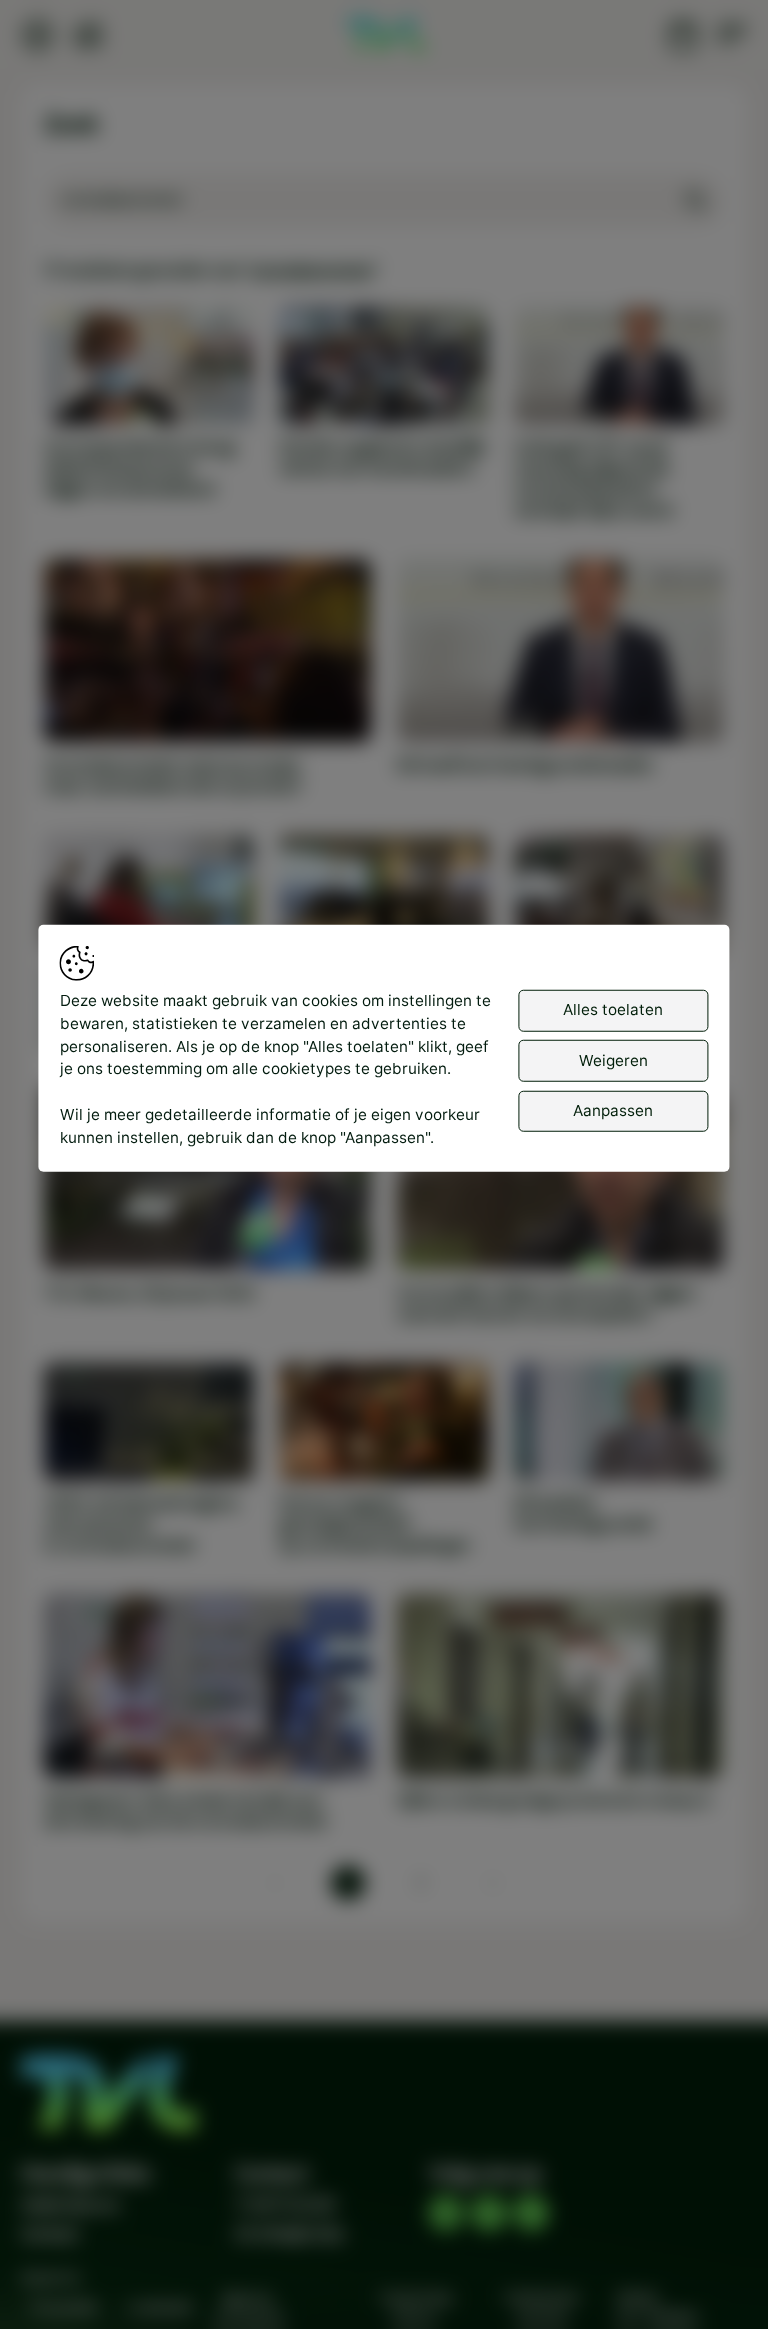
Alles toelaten (613, 1009)
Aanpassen (613, 1110)
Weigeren (613, 1059)
